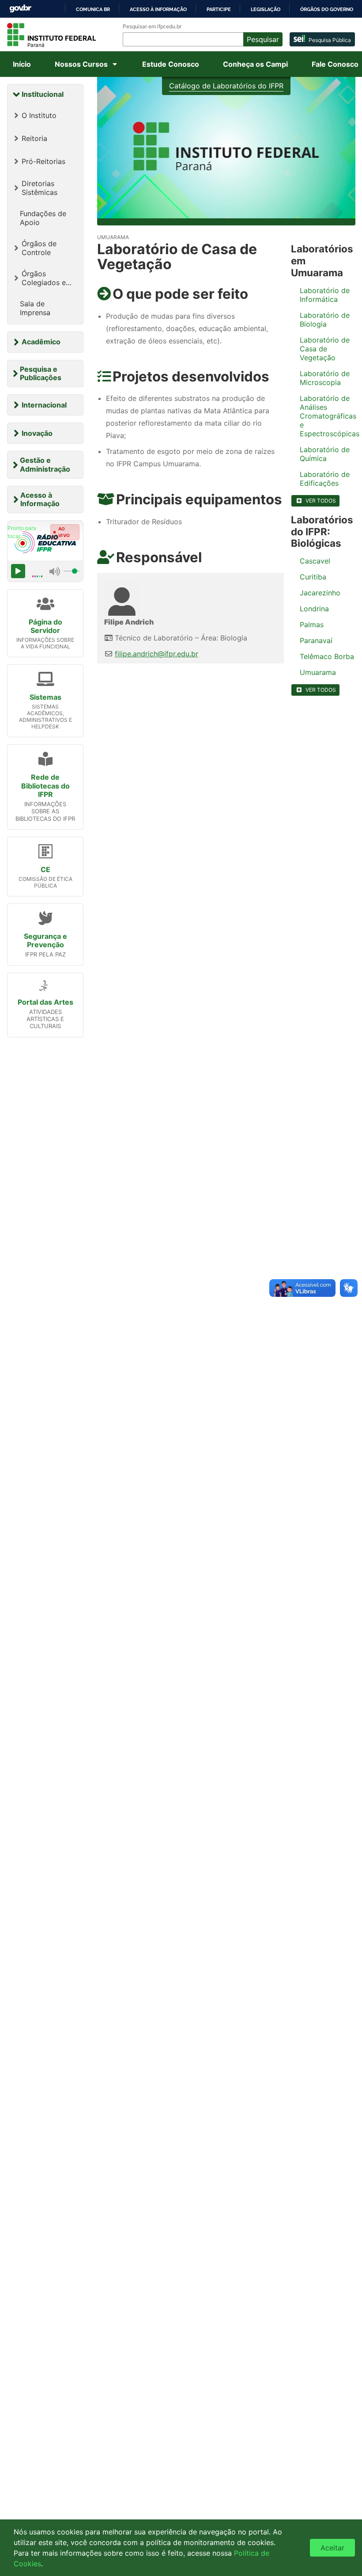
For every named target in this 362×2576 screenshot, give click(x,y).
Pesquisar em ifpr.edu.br (152, 27)
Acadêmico (41, 342)
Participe (219, 9)
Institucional (43, 94)
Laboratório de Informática (325, 295)
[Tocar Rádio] (18, 571)
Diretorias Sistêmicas (40, 188)
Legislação (266, 9)
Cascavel (315, 561)
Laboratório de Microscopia (325, 378)
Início (22, 64)
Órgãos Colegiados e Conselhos (44, 278)
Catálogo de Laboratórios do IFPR (226, 86)
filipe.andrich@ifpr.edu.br (156, 654)
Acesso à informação (158, 9)
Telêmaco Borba (327, 656)
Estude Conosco (171, 64)
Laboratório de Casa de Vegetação (325, 349)
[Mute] (55, 571)
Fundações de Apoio (43, 218)
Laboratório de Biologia (325, 320)
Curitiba (313, 577)
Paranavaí (316, 640)
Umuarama (318, 672)
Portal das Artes (45, 1002)
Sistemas (45, 697)
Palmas (312, 625)
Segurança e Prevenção (45, 940)
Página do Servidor (45, 626)
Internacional (44, 405)
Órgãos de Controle (39, 248)
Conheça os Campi (255, 64)
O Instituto (39, 115)
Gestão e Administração (45, 464)
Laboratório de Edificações (325, 479)
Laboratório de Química (325, 454)
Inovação (37, 433)
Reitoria (34, 138)
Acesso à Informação (40, 499)
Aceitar (332, 2548)
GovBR (20, 9)
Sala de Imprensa (35, 308)
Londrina (314, 609)
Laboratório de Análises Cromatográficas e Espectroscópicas (328, 416)
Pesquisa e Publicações (41, 373)
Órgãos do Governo (327, 9)
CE (45, 869)
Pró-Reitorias (43, 161)
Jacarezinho (320, 593)
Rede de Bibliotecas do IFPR (45, 785)
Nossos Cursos (81, 64)
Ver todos (321, 501)
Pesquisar (263, 39)
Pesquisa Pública (330, 40)
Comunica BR (93, 9)
